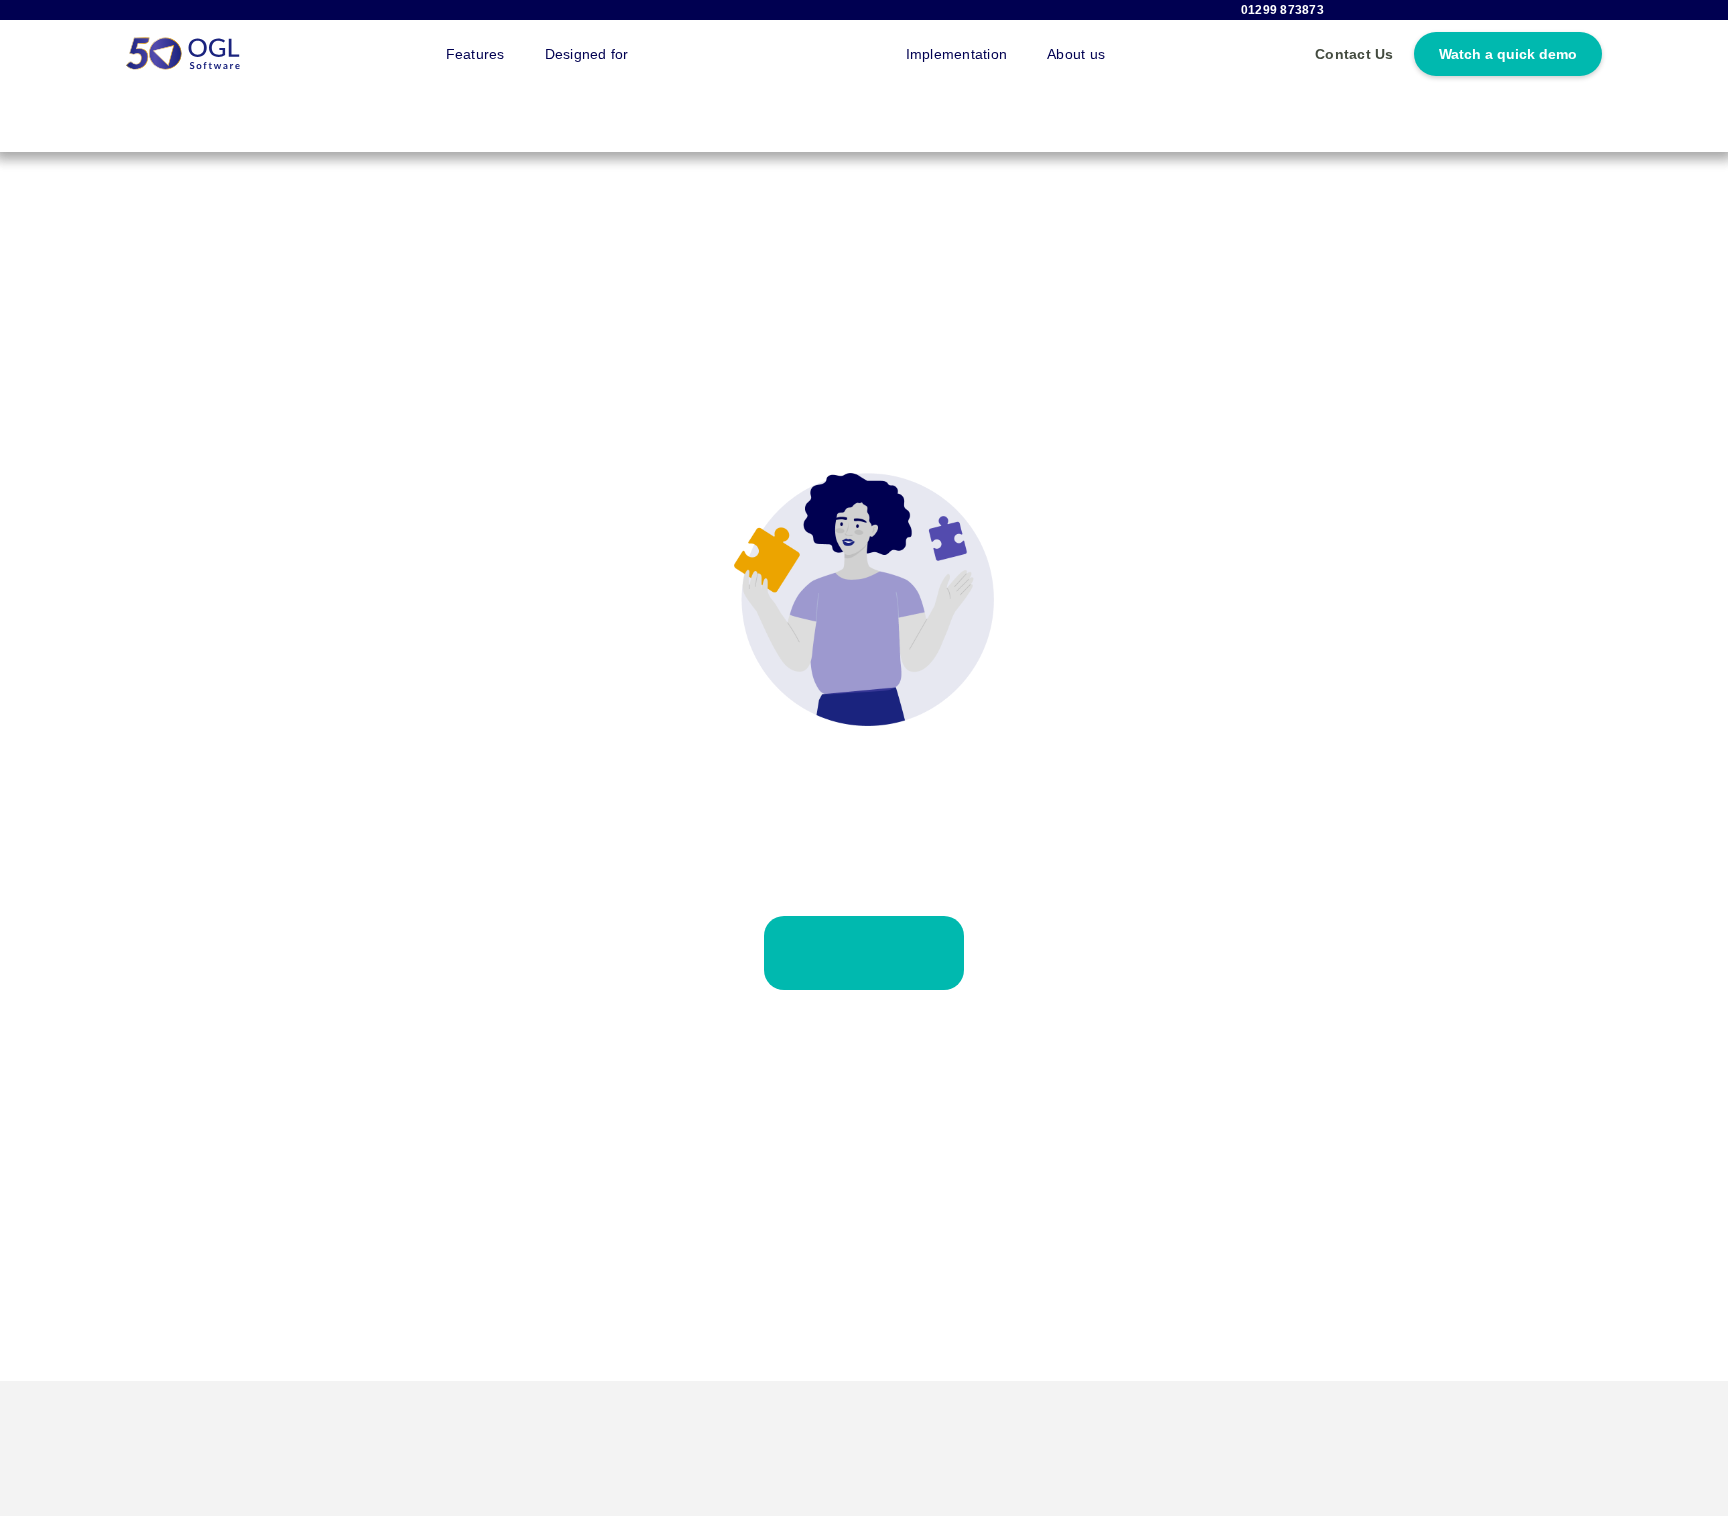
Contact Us (1354, 54)
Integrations (708, 53)
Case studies (825, 53)
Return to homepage (864, 941)
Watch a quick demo (1508, 54)
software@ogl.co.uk (330, 1503)
